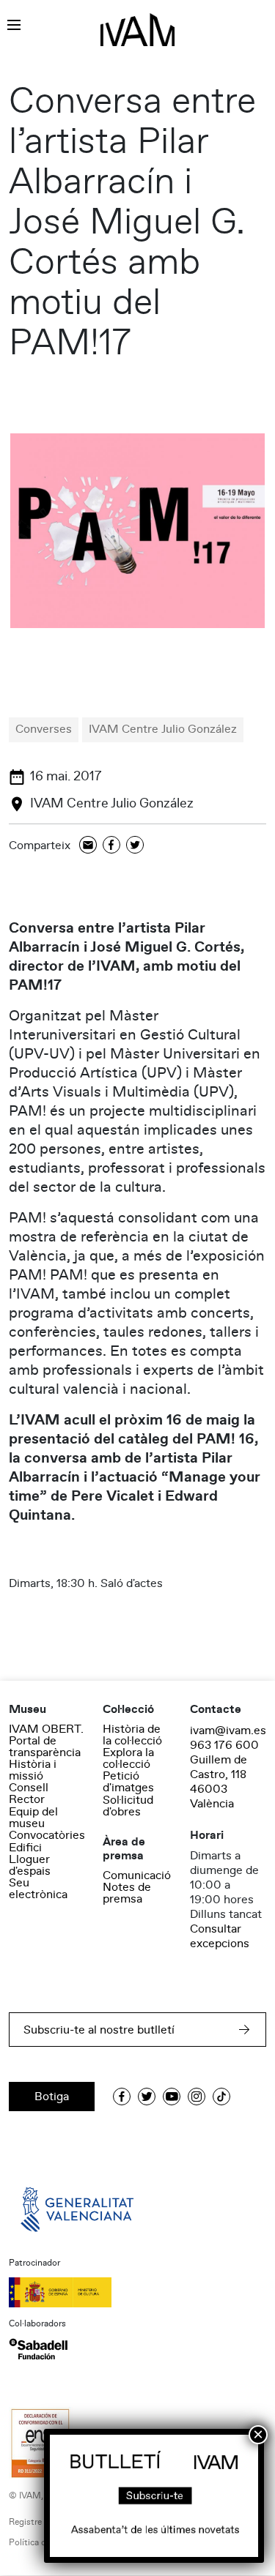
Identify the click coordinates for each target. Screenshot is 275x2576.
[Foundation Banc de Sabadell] (38, 2349)
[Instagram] (197, 2097)
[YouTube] (172, 2097)
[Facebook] (111, 846)
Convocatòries (47, 1835)
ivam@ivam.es (228, 1731)
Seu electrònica (38, 1889)
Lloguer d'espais (30, 1865)
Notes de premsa (127, 1893)
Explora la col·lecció (128, 1758)
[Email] (88, 846)
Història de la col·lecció (132, 1735)
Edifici (25, 1848)
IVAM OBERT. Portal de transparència (46, 1741)
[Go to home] (78, 2209)
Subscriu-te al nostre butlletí (99, 2030)
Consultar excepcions (220, 1936)
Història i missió (33, 1770)
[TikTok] (221, 2097)
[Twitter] (135, 846)
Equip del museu (33, 1818)
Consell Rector (29, 1793)
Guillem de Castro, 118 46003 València (219, 1782)
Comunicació (137, 1875)
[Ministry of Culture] (137, 2292)
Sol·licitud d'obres (128, 1806)
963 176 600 (224, 1745)
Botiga (52, 2097)
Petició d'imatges (128, 1782)
